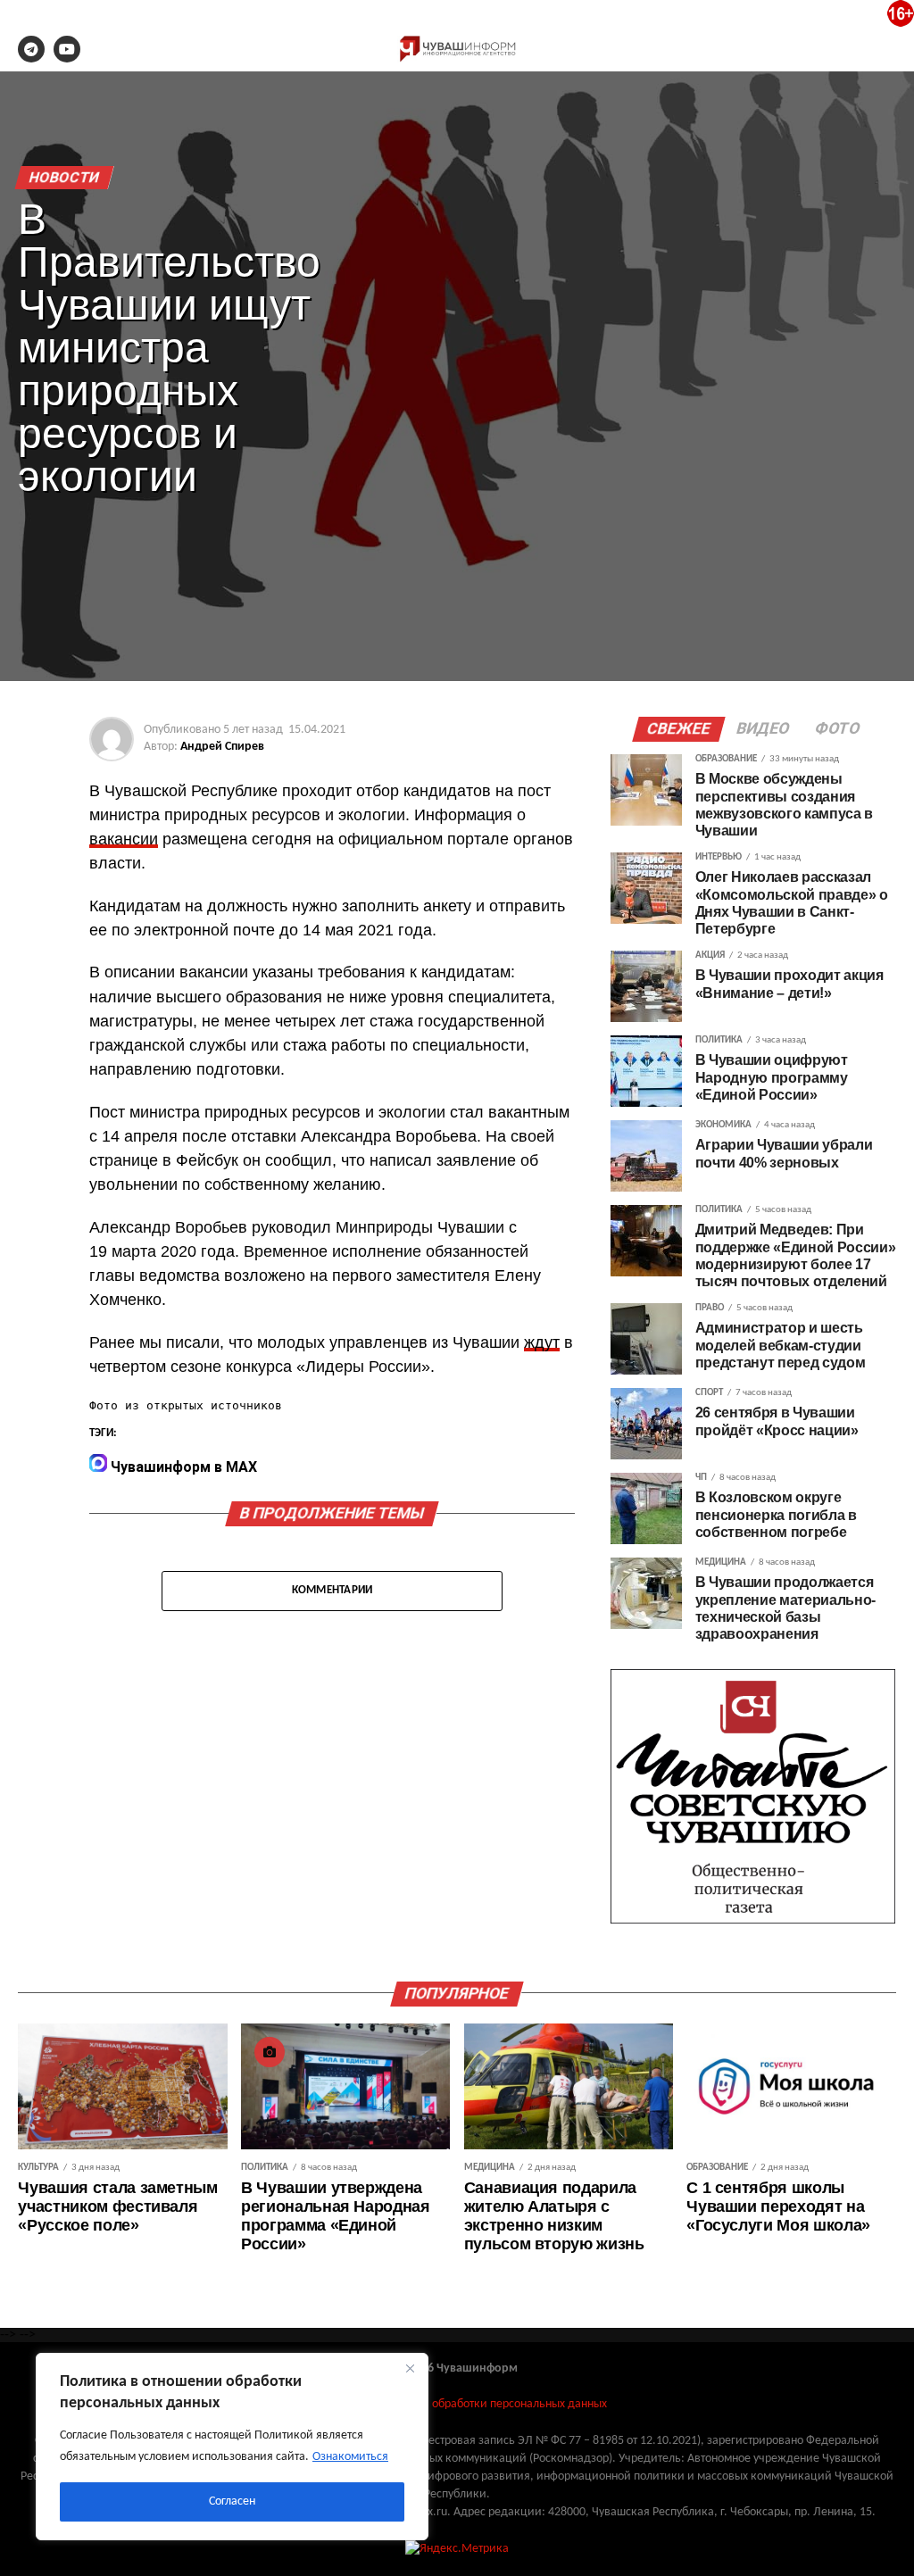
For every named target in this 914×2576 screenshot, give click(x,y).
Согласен (232, 2501)
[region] (232, 2447)
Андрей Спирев (222, 747)
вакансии (124, 839)
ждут (542, 1342)
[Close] (410, 2368)
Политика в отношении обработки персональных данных (457, 2404)
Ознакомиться (350, 2457)
